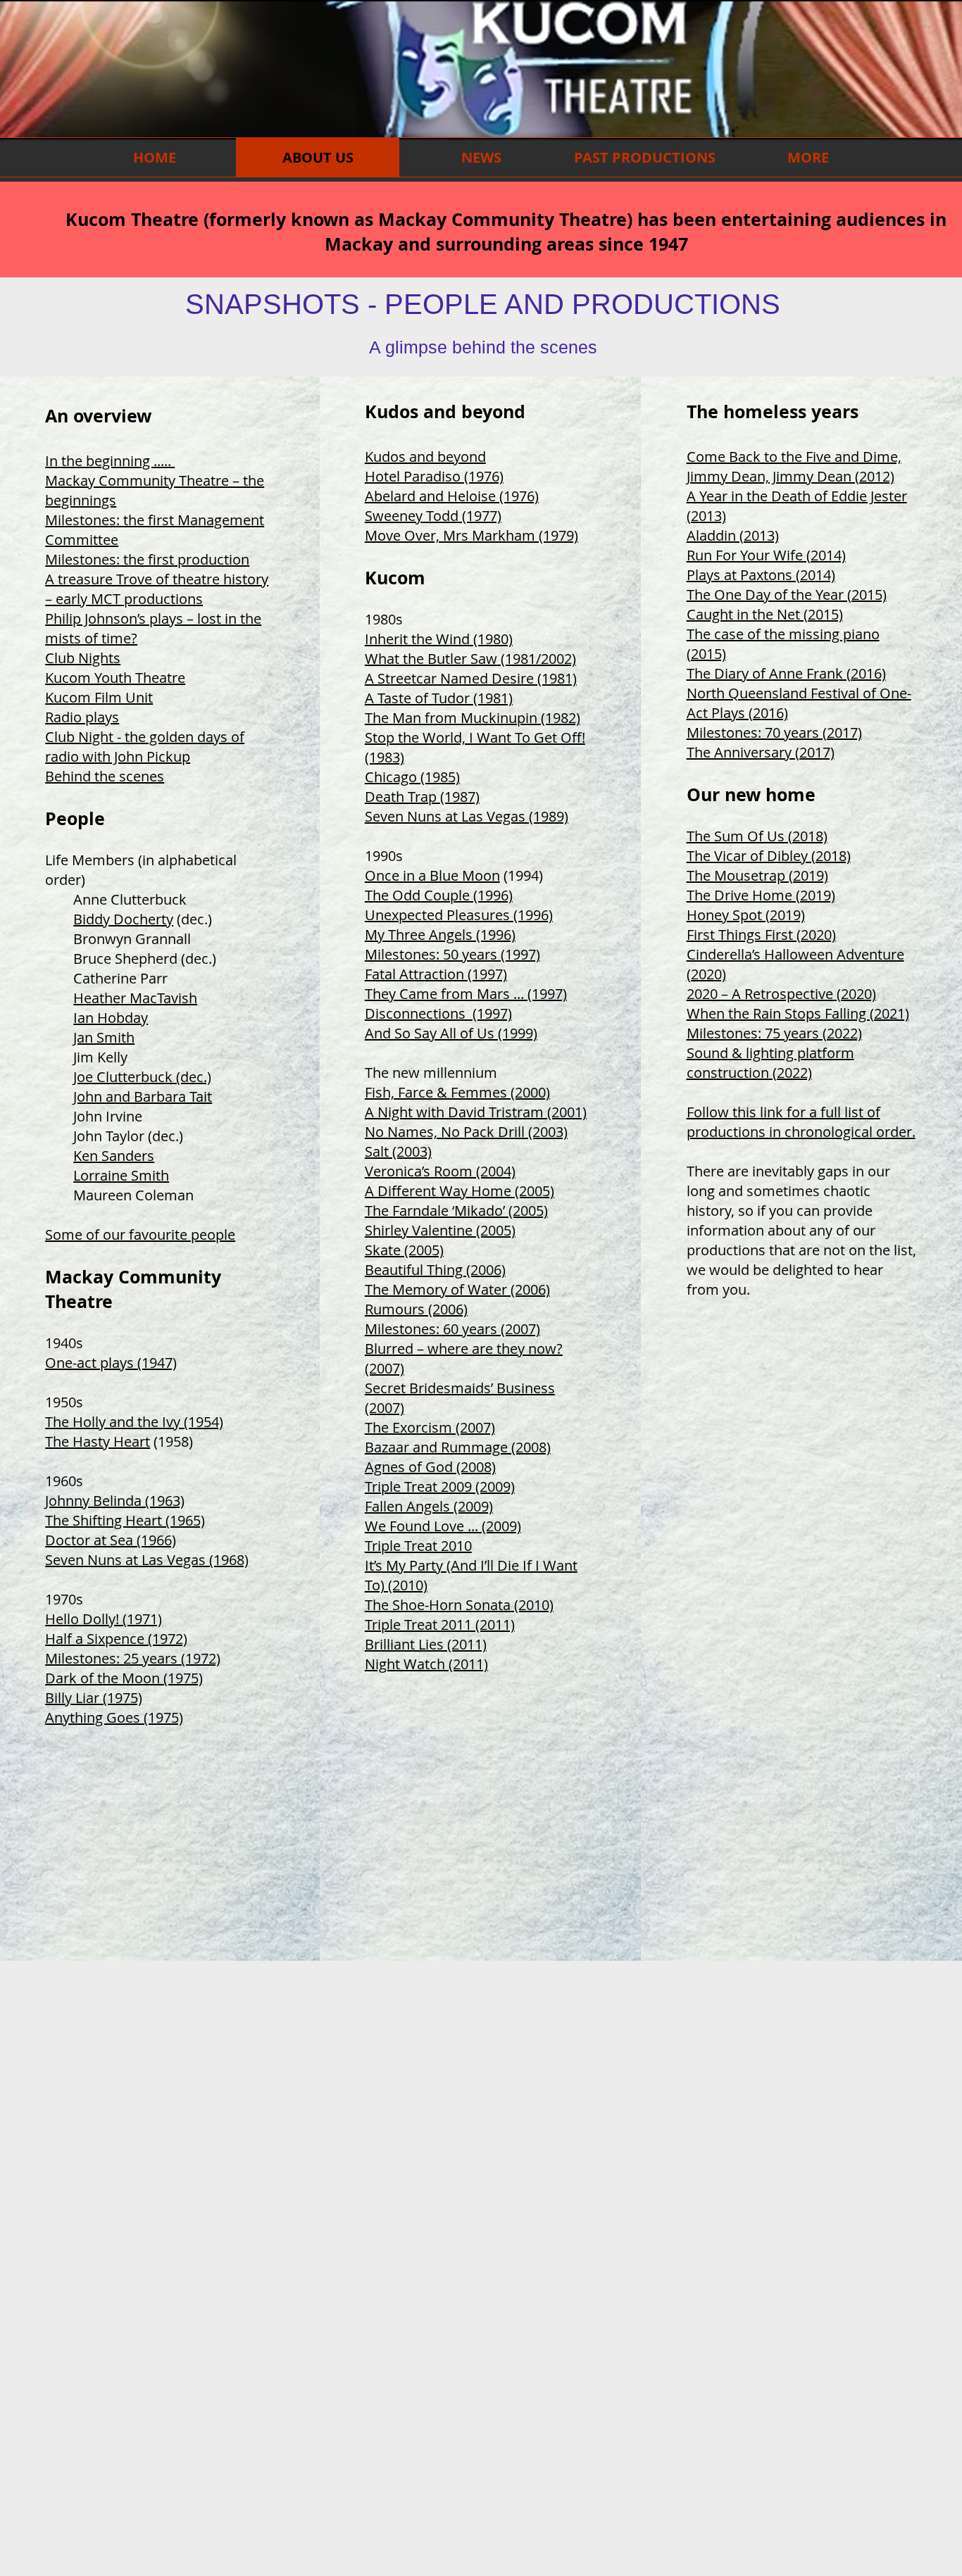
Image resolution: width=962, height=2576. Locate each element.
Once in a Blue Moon (432, 875)
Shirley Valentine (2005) (440, 1230)
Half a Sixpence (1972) (116, 1639)
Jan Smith (104, 1037)
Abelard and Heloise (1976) (452, 496)
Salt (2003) (398, 1151)
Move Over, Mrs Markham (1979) (471, 535)
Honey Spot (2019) (746, 915)
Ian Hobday (111, 1018)
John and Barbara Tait (143, 1097)
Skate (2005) (404, 1250)
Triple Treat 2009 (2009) (440, 1487)
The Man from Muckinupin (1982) (473, 718)
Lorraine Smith (121, 1175)
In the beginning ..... (110, 461)
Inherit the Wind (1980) (439, 639)
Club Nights (83, 658)
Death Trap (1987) (422, 797)
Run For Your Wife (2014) (766, 555)
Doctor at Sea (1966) (111, 1540)
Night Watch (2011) (426, 1664)
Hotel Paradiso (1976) (434, 476)
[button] (644, 157)
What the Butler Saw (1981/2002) (470, 659)
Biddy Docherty (123, 919)
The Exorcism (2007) (430, 1427)
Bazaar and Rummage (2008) (458, 1447)
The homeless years (773, 411)
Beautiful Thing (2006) (435, 1270)
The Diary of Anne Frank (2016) (786, 673)
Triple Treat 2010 (418, 1546)
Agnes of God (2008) (430, 1467)
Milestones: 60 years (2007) (452, 1329)
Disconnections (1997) (438, 1013)
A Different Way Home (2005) (460, 1191)
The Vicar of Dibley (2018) (769, 856)
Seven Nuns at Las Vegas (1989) (467, 816)
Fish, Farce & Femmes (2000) (457, 1092)
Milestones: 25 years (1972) (133, 1658)
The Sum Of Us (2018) (757, 836)
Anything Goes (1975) (114, 1717)
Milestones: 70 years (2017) (774, 733)
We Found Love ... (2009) (443, 1526)
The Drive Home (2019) (761, 895)
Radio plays (82, 717)
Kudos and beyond (425, 457)
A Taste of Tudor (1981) (439, 698)
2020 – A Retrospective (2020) (781, 994)
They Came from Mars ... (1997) (466, 994)
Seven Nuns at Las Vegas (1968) (147, 1560)
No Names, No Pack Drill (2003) (466, 1132)
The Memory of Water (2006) (457, 1289)
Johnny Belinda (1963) (115, 1501)
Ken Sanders (114, 1156)
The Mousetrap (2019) (757, 875)
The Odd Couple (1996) (439, 895)
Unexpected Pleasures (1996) (459, 915)
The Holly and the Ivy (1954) (134, 1422)
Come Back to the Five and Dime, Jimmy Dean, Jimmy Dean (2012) (794, 466)
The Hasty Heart (98, 1441)
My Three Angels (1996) (440, 935)
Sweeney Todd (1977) (433, 516)
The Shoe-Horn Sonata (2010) (459, 1605)
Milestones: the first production (147, 559)
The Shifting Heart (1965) (125, 1520)
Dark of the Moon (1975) (124, 1678)
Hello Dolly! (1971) (104, 1619)
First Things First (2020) (761, 935)
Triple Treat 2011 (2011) (440, 1625)
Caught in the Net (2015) (765, 614)
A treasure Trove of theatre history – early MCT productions (157, 589)
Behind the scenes (105, 776)
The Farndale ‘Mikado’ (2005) (456, 1211)
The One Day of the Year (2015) (787, 595)
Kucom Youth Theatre (115, 678)
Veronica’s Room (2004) (440, 1171)
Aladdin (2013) (733, 535)
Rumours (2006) (416, 1309)
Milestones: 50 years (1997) (452, 954)
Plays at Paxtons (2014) (761, 575)
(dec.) (193, 919)
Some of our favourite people (140, 1234)
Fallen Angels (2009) (429, 1506)
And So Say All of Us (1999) (451, 1033)
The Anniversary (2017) (761, 752)
